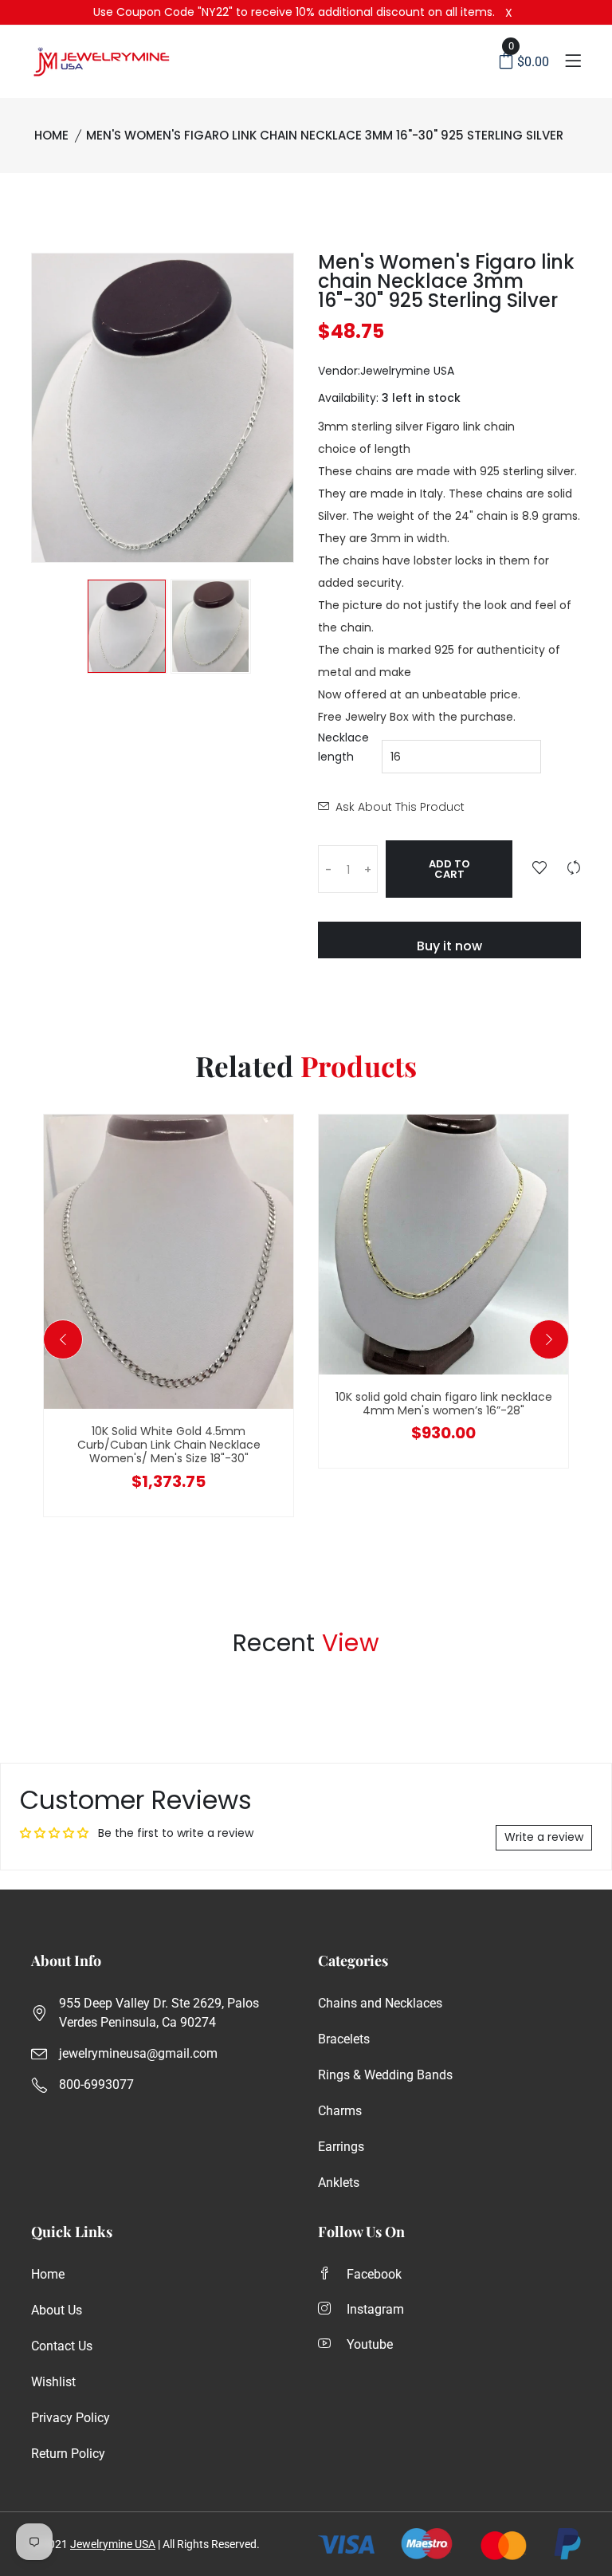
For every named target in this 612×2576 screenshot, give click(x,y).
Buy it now (449, 946)
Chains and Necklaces (380, 2003)
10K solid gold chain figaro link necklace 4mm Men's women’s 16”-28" (444, 1404)
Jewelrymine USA (113, 2544)
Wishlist (53, 2382)
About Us (57, 2310)
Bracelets (344, 2039)
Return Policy (68, 2454)
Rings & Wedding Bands (385, 2075)
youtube (370, 2344)
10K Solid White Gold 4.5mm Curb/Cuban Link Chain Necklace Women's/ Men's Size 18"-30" (169, 1445)
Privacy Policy (71, 2418)
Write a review (544, 1837)
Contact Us (62, 2346)
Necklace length (343, 747)
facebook (374, 2274)
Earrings (341, 2147)
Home (51, 135)
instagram (375, 2309)
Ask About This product (400, 807)
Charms (340, 2111)
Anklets (339, 2183)
